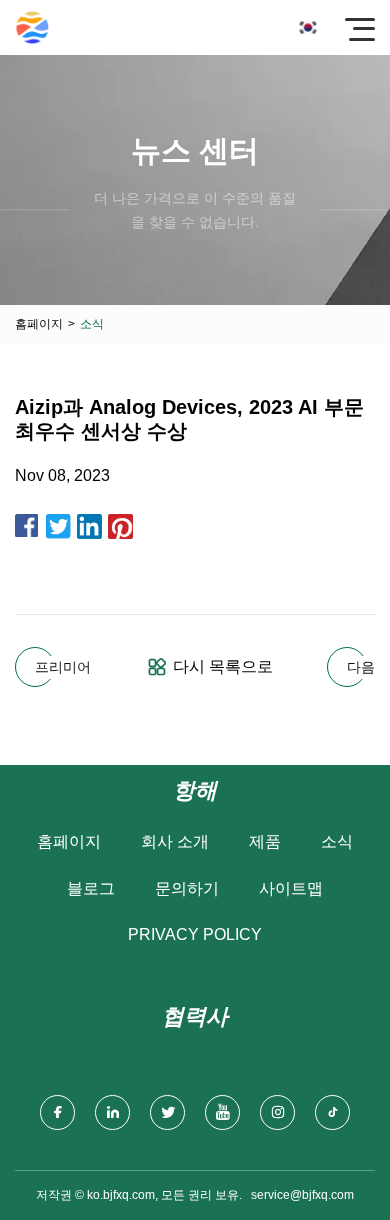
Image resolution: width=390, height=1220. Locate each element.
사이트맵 (291, 888)
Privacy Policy (195, 934)
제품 (265, 841)
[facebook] (57, 1112)
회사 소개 (175, 841)
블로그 (91, 888)
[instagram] (277, 1112)
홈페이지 (39, 324)
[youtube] (222, 1112)
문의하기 (187, 888)
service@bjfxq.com (302, 1195)
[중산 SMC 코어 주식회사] (32, 27)
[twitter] (167, 1112)
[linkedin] (112, 1112)
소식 (337, 841)
